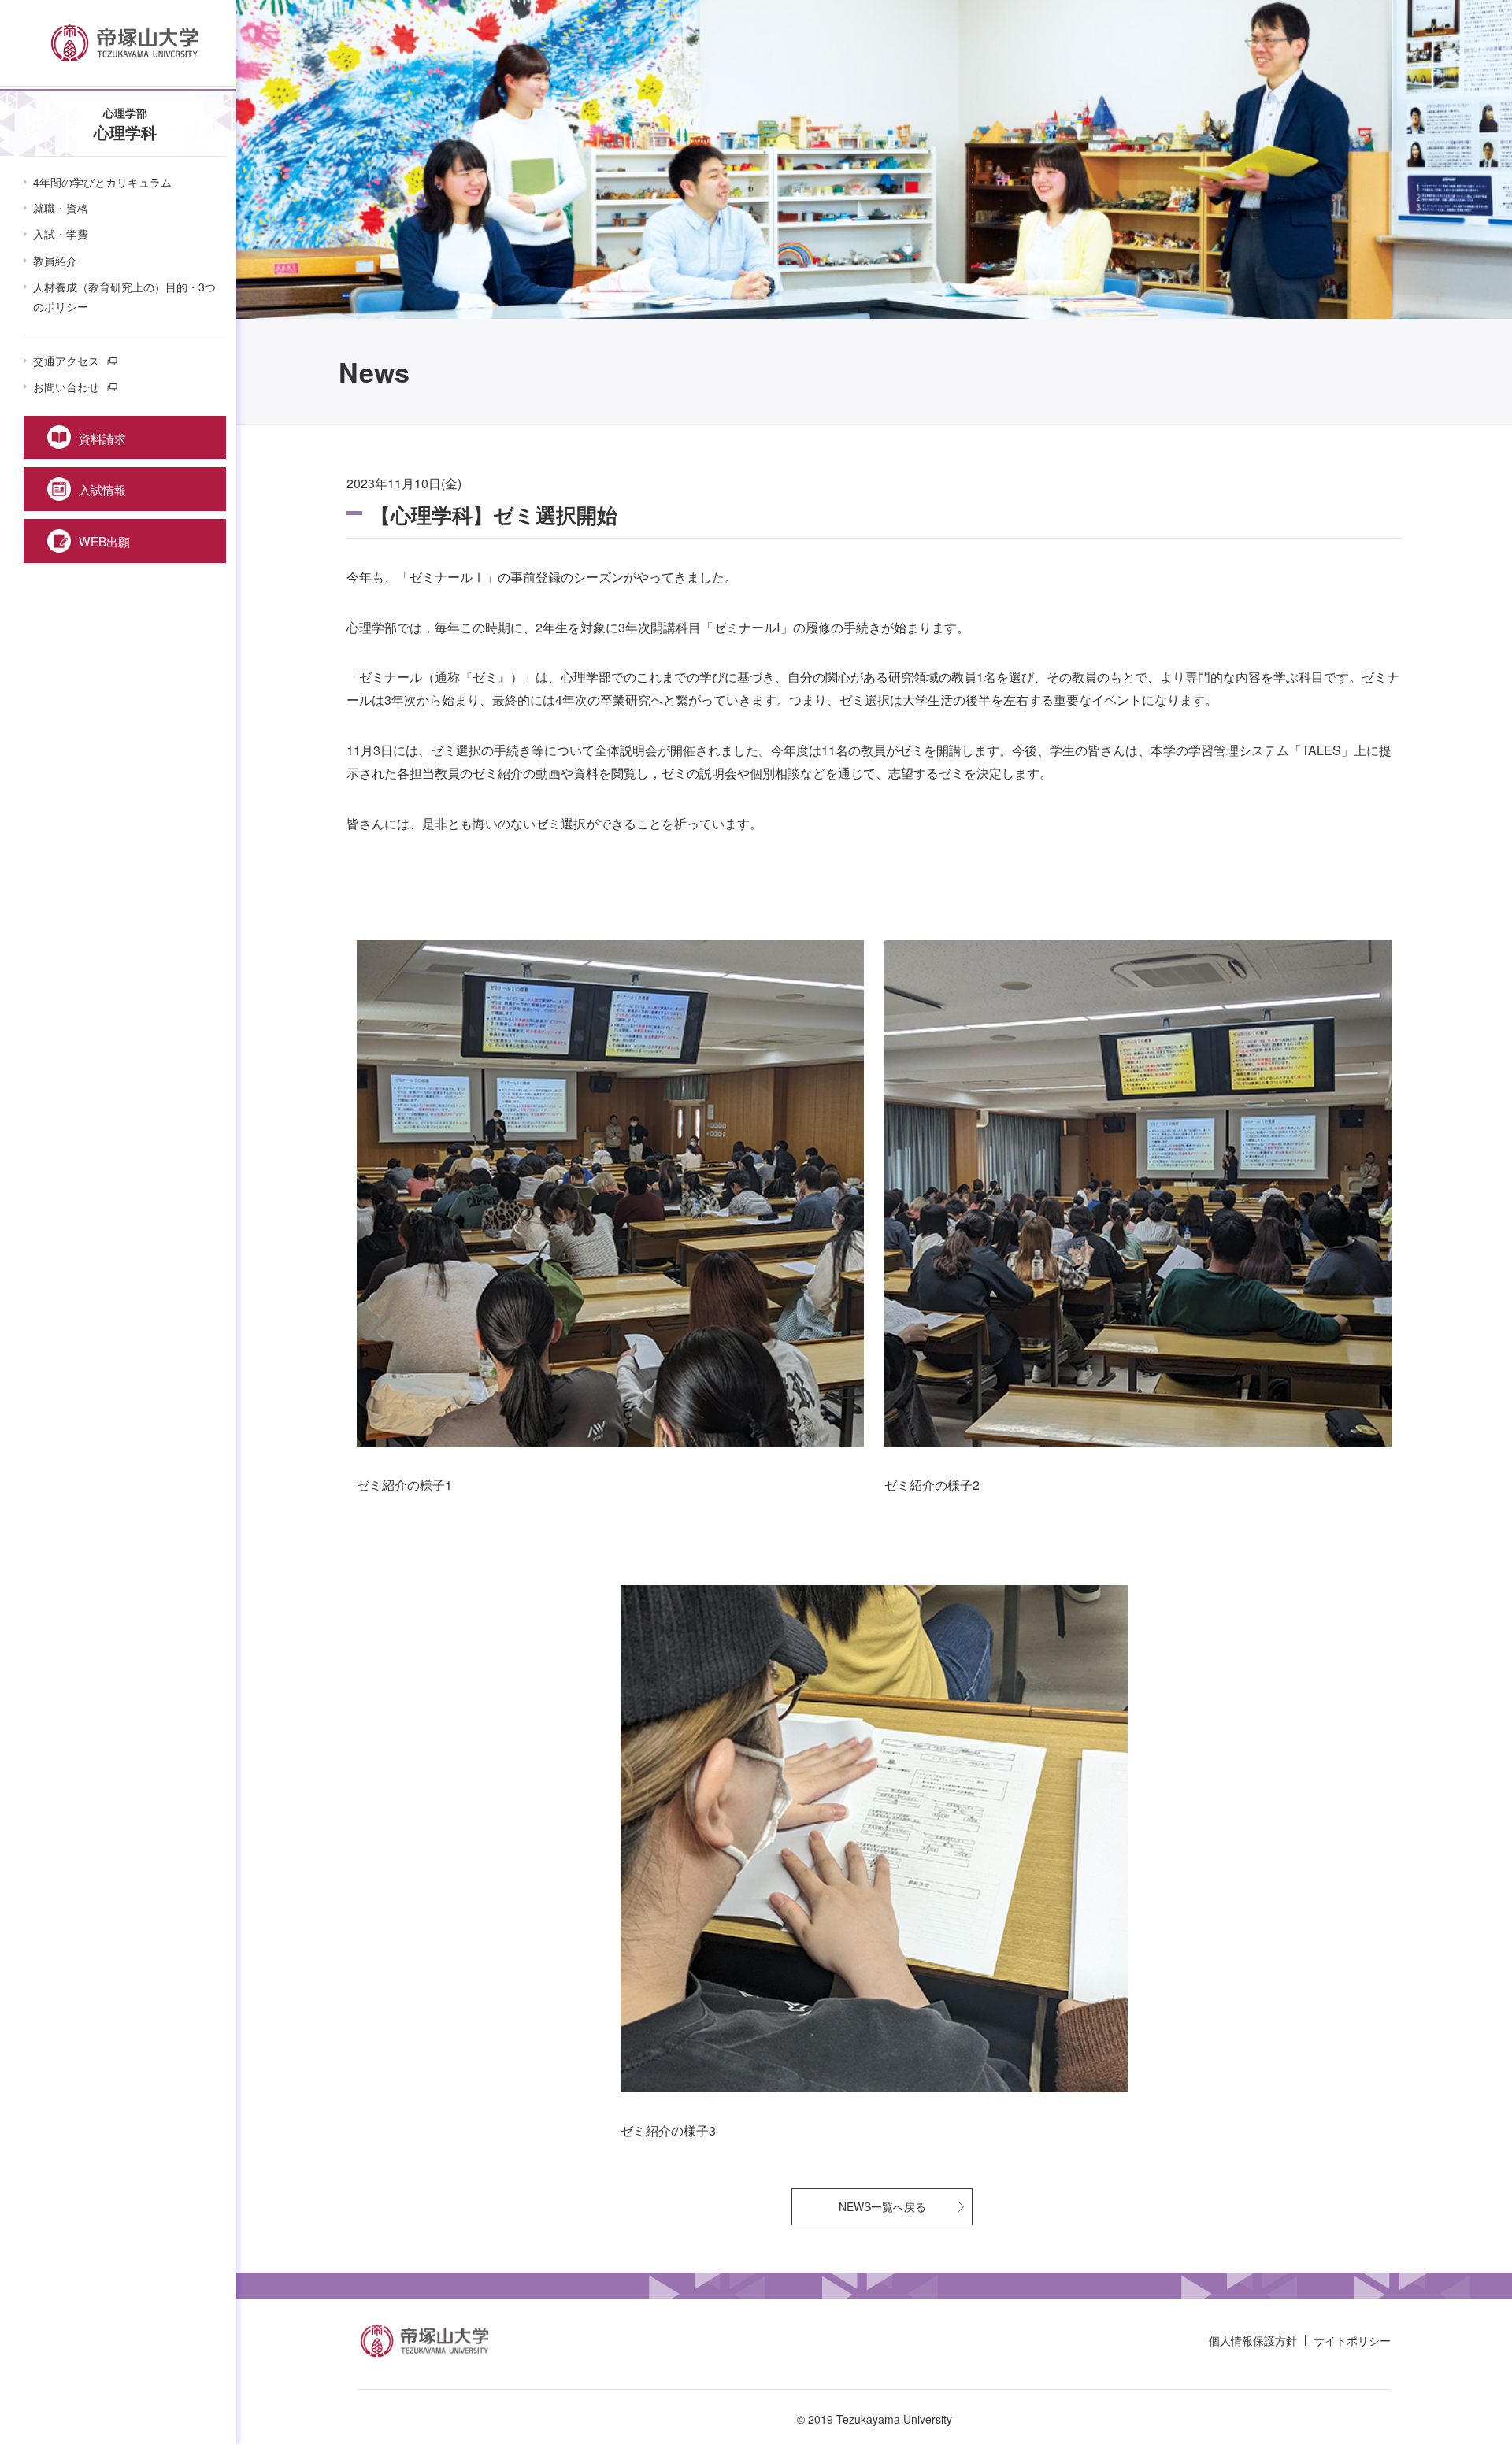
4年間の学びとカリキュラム (102, 182)
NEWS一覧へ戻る (882, 2206)
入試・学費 (61, 234)
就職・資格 (61, 208)
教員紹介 (55, 261)
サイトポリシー (1352, 2340)
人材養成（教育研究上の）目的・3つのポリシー (124, 296)
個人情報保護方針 (1253, 2340)
